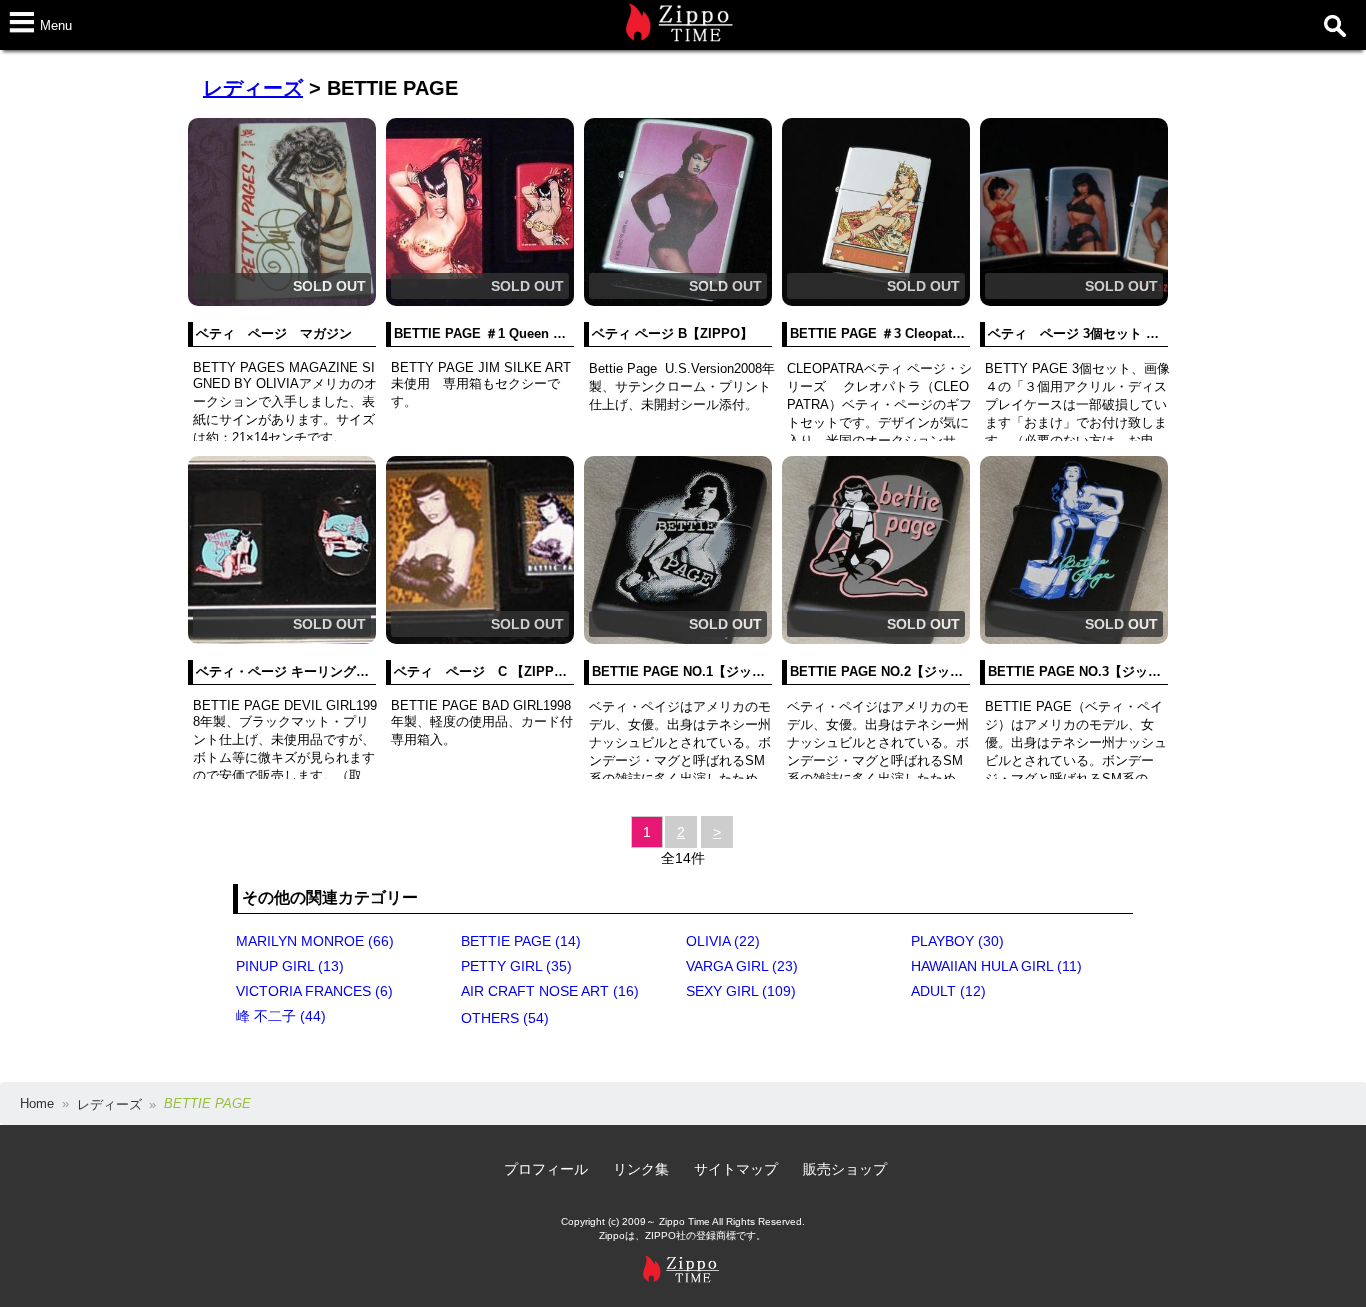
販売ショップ (845, 1169)
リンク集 (641, 1169)
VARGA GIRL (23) (742, 966)
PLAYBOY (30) (957, 941)
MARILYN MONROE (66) (315, 941)
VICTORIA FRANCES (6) (314, 991)
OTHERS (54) (505, 1018)
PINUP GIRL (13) (290, 966)
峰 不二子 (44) (281, 1016)
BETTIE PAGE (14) (521, 941)
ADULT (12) (948, 991)
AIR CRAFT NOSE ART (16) (550, 991)
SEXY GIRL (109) (741, 991)
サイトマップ (736, 1169)
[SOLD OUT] (282, 301)
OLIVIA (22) (723, 941)
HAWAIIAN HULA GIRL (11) (996, 966)
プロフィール (546, 1169)
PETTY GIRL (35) (516, 966)
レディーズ (253, 88)
